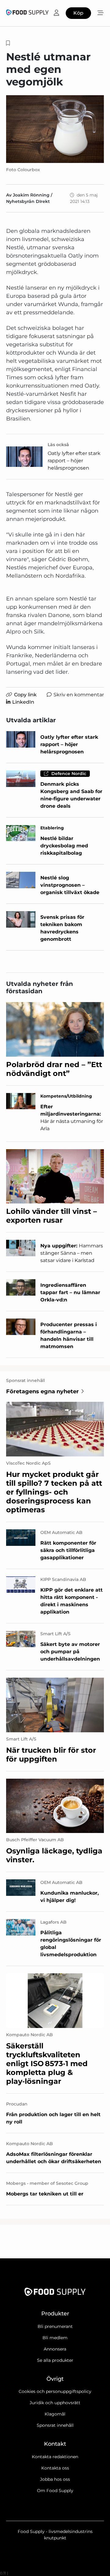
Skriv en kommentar (79, 695)
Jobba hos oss (55, 2479)
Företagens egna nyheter (42, 1391)
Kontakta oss (55, 2468)
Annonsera (55, 2349)
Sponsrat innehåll (55, 2425)
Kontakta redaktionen (55, 2457)
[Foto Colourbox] (55, 129)
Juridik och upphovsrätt (55, 2403)
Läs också (58, 445)
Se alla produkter (55, 2360)
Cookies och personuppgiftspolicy (55, 2391)
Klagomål (55, 2414)
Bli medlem (55, 2338)
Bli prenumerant (55, 2326)
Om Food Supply (55, 2491)
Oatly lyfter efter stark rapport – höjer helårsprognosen (74, 461)
